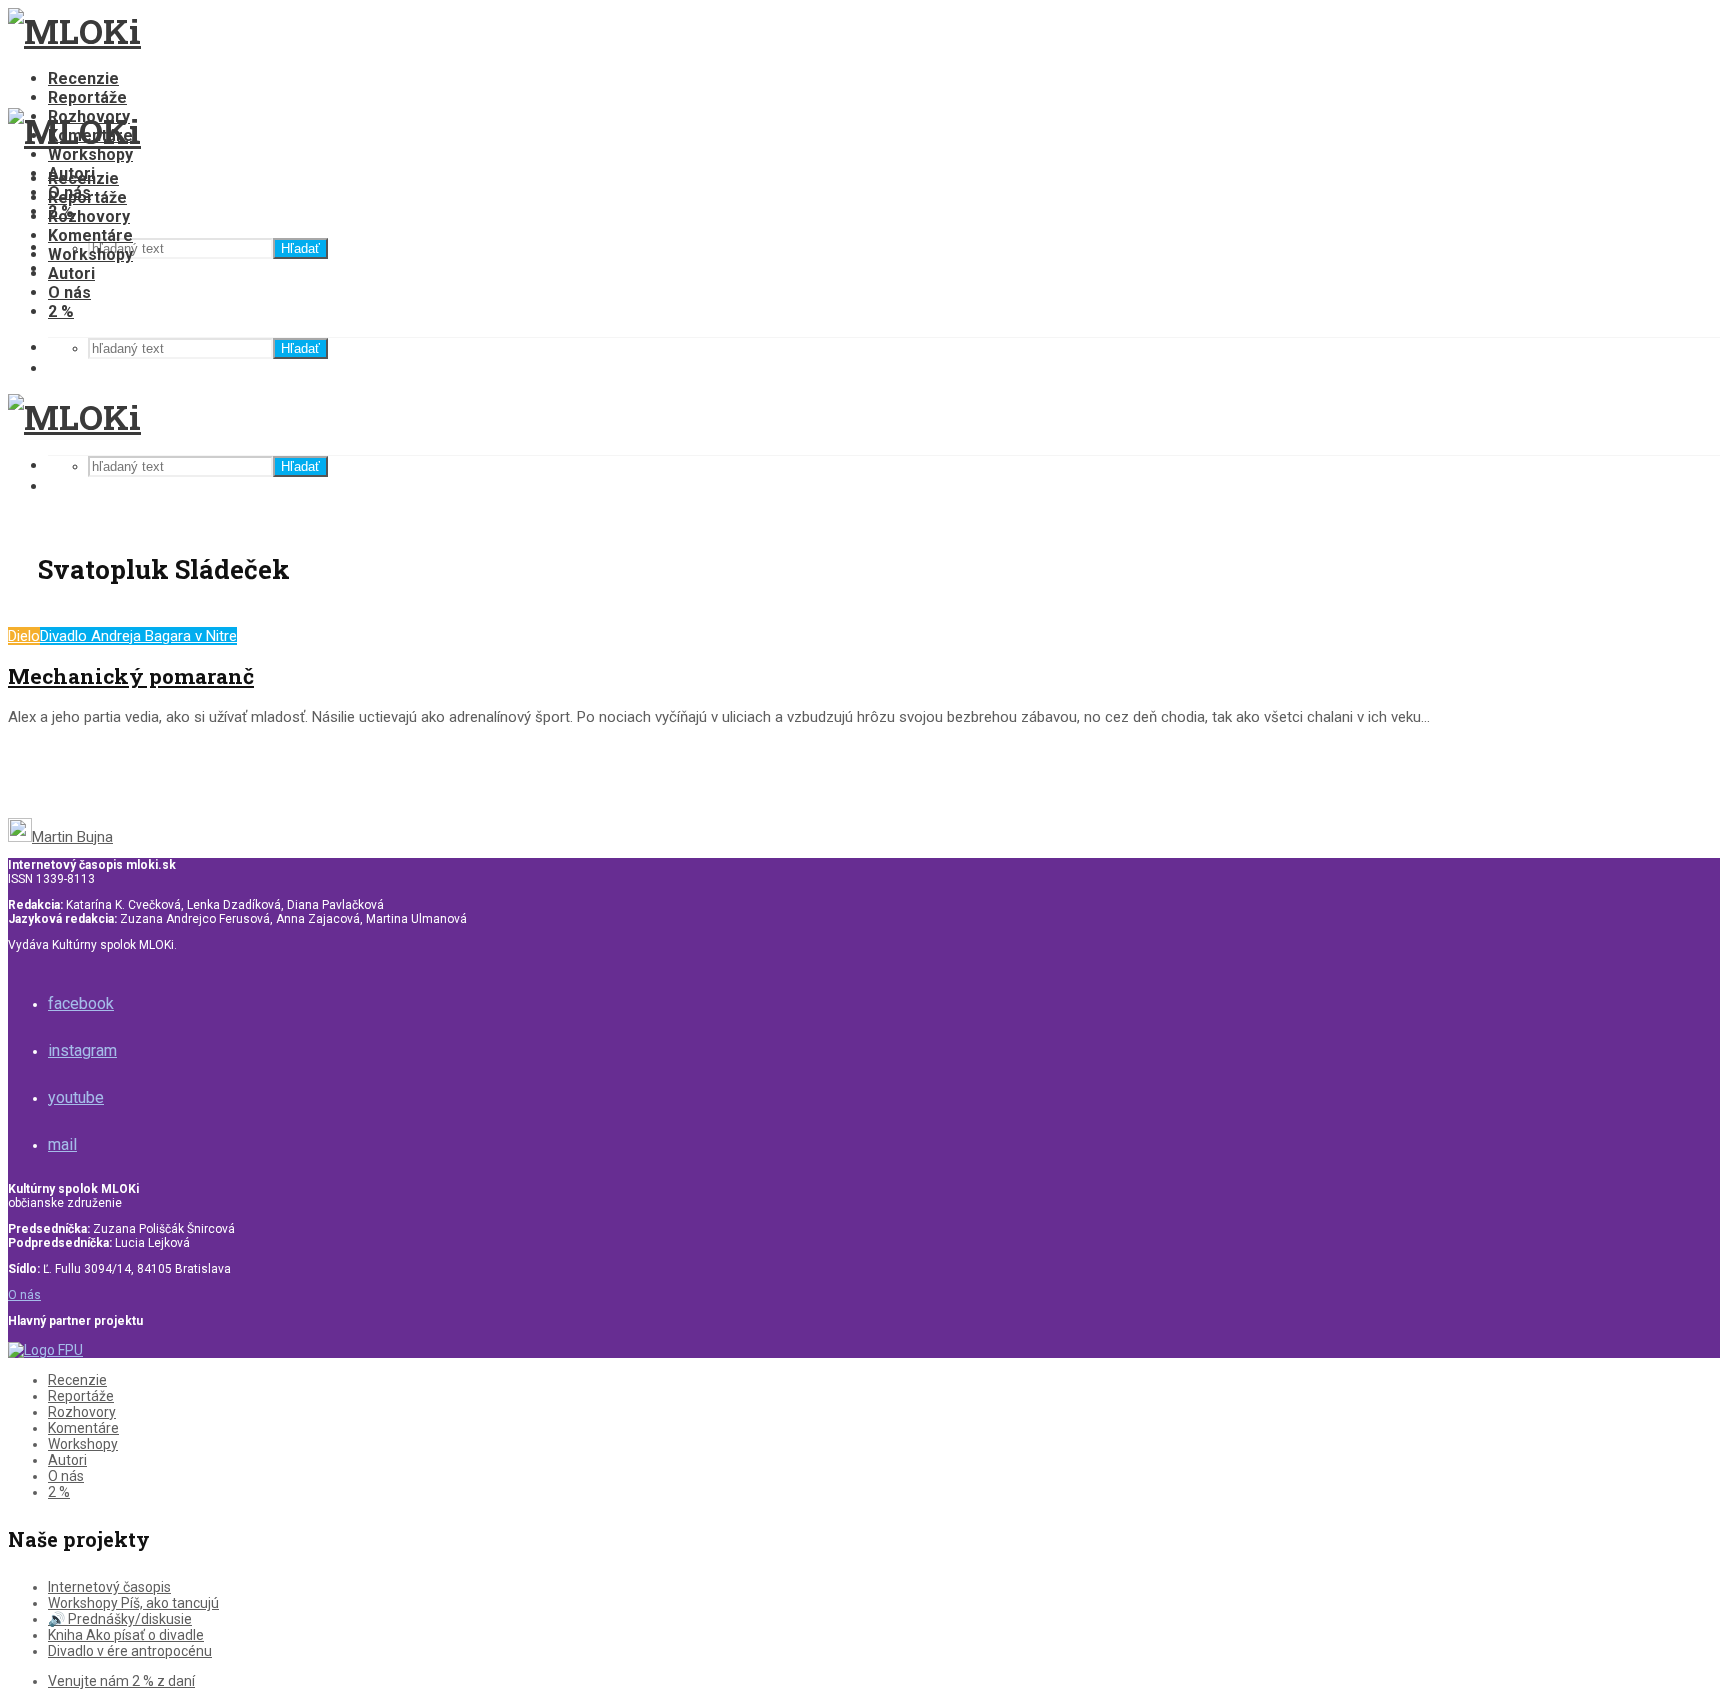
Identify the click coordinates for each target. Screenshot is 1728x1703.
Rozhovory (89, 216)
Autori (71, 273)
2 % (61, 311)
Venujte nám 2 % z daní (121, 1681)
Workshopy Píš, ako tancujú (133, 1603)
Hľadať (300, 248)
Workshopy (90, 154)
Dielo (24, 636)
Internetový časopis (109, 1587)
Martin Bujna (72, 837)
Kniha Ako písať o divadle (126, 1635)
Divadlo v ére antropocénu (130, 1651)
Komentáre (90, 235)
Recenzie (83, 78)
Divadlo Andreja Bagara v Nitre (138, 636)
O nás (69, 292)
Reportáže (87, 97)
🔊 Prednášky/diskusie (120, 1619)
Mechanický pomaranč (131, 676)
